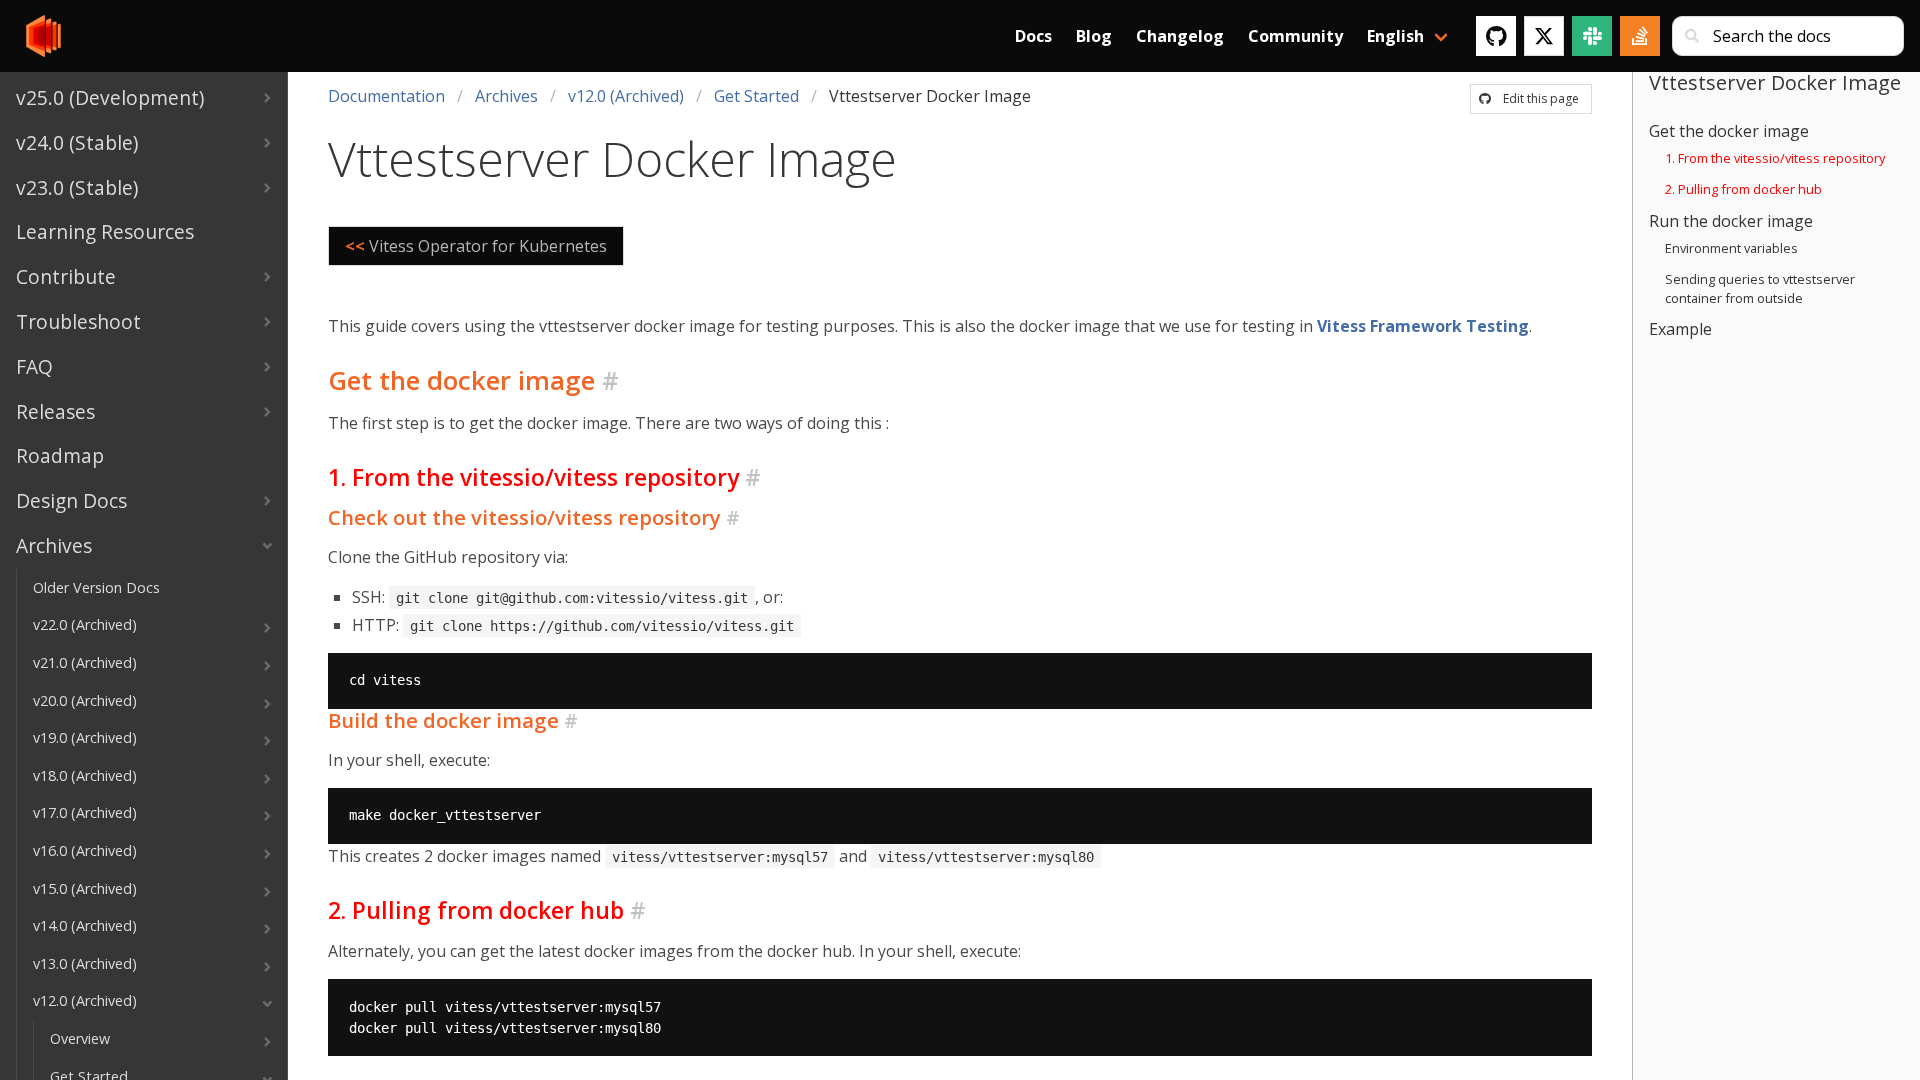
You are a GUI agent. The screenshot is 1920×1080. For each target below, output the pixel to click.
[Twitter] (1544, 36)
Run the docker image (1731, 221)
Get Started (756, 96)
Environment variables (1731, 248)
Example (1680, 329)
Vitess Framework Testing (1423, 326)
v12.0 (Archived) (626, 96)
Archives (506, 96)
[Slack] (1592, 36)
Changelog (1180, 36)
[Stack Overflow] (1640, 36)
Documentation (386, 96)
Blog (1094, 36)
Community (1295, 36)
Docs (1033, 36)
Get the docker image (1729, 131)
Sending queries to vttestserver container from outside (1760, 288)
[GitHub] (1496, 36)
